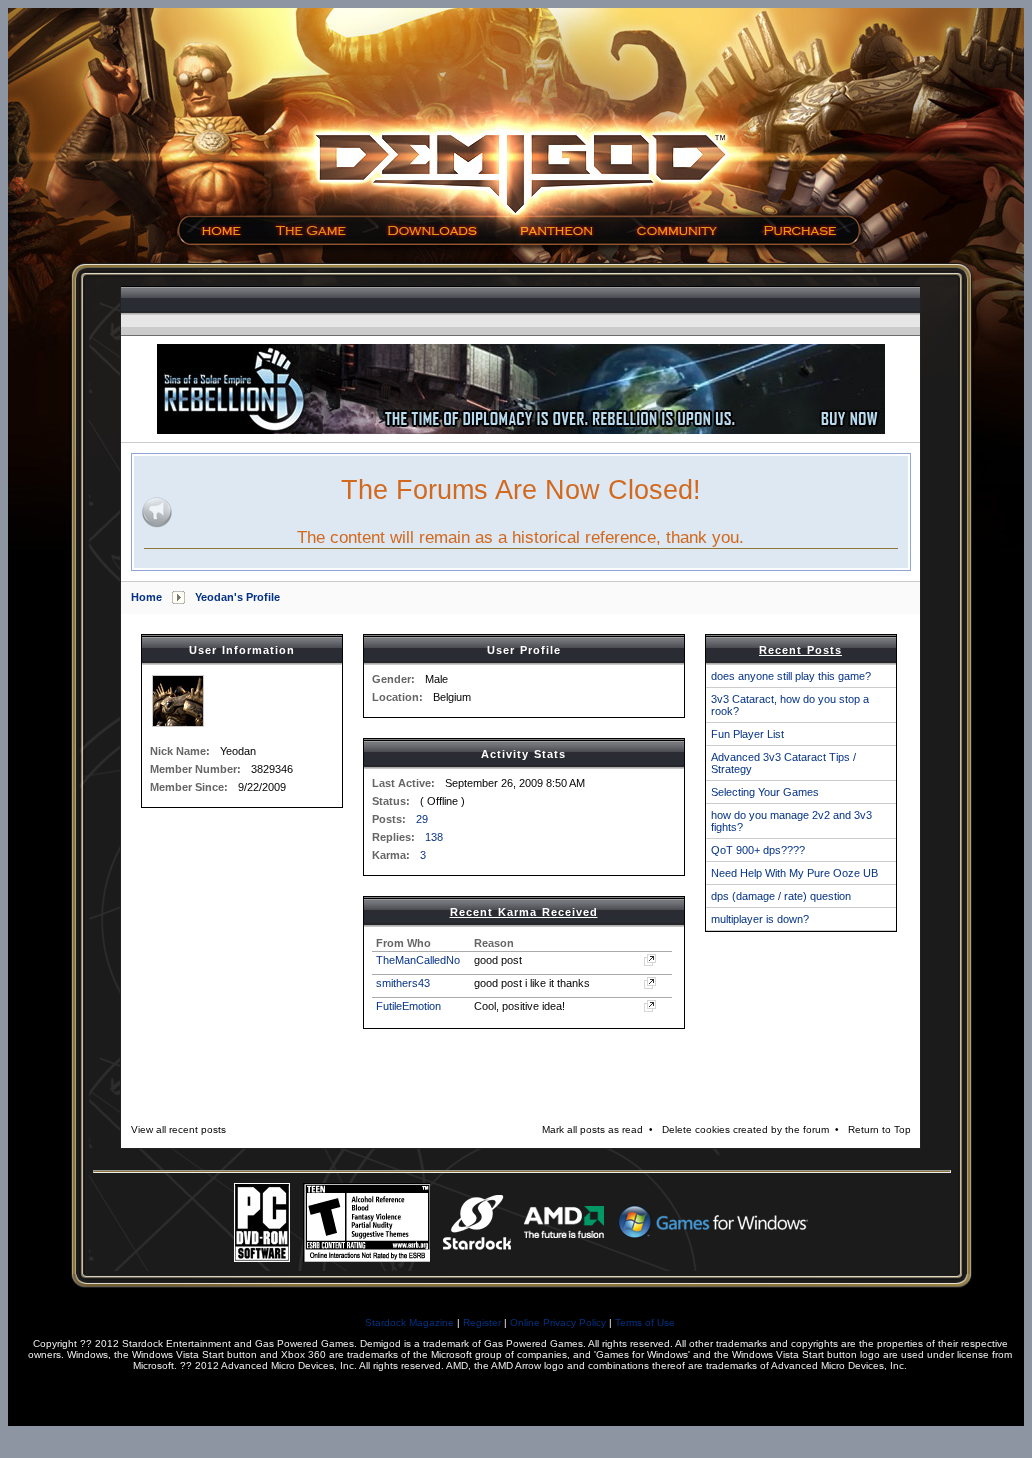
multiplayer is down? (760, 919)
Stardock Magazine (409, 1322)
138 (434, 837)
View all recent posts (178, 1129)
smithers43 (403, 983)
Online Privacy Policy (558, 1322)
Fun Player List (747, 734)
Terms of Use (645, 1322)
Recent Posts (800, 650)
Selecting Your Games (765, 792)
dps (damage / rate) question (781, 896)
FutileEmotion (408, 1006)
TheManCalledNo (418, 960)
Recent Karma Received (524, 912)
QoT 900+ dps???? (758, 850)
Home (146, 597)
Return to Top (879, 1129)
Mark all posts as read (592, 1129)
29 (422, 819)
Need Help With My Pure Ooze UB (794, 873)
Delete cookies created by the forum (745, 1129)
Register (482, 1322)
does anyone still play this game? (791, 676)
